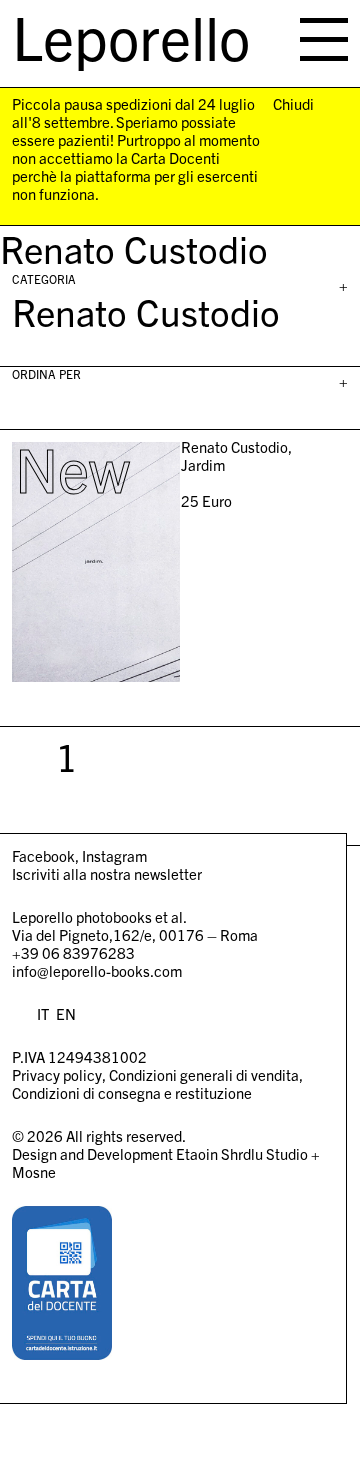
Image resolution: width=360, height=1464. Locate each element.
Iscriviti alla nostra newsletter (107, 873)
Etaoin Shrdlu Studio (242, 1153)
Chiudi (293, 104)
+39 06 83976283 (73, 952)
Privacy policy (57, 1074)
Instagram (114, 855)
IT (43, 1013)
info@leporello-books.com (97, 970)
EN (66, 1013)
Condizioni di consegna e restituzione (132, 1092)
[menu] (324, 39)
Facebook (43, 855)
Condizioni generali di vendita (204, 1074)
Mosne (34, 1171)
